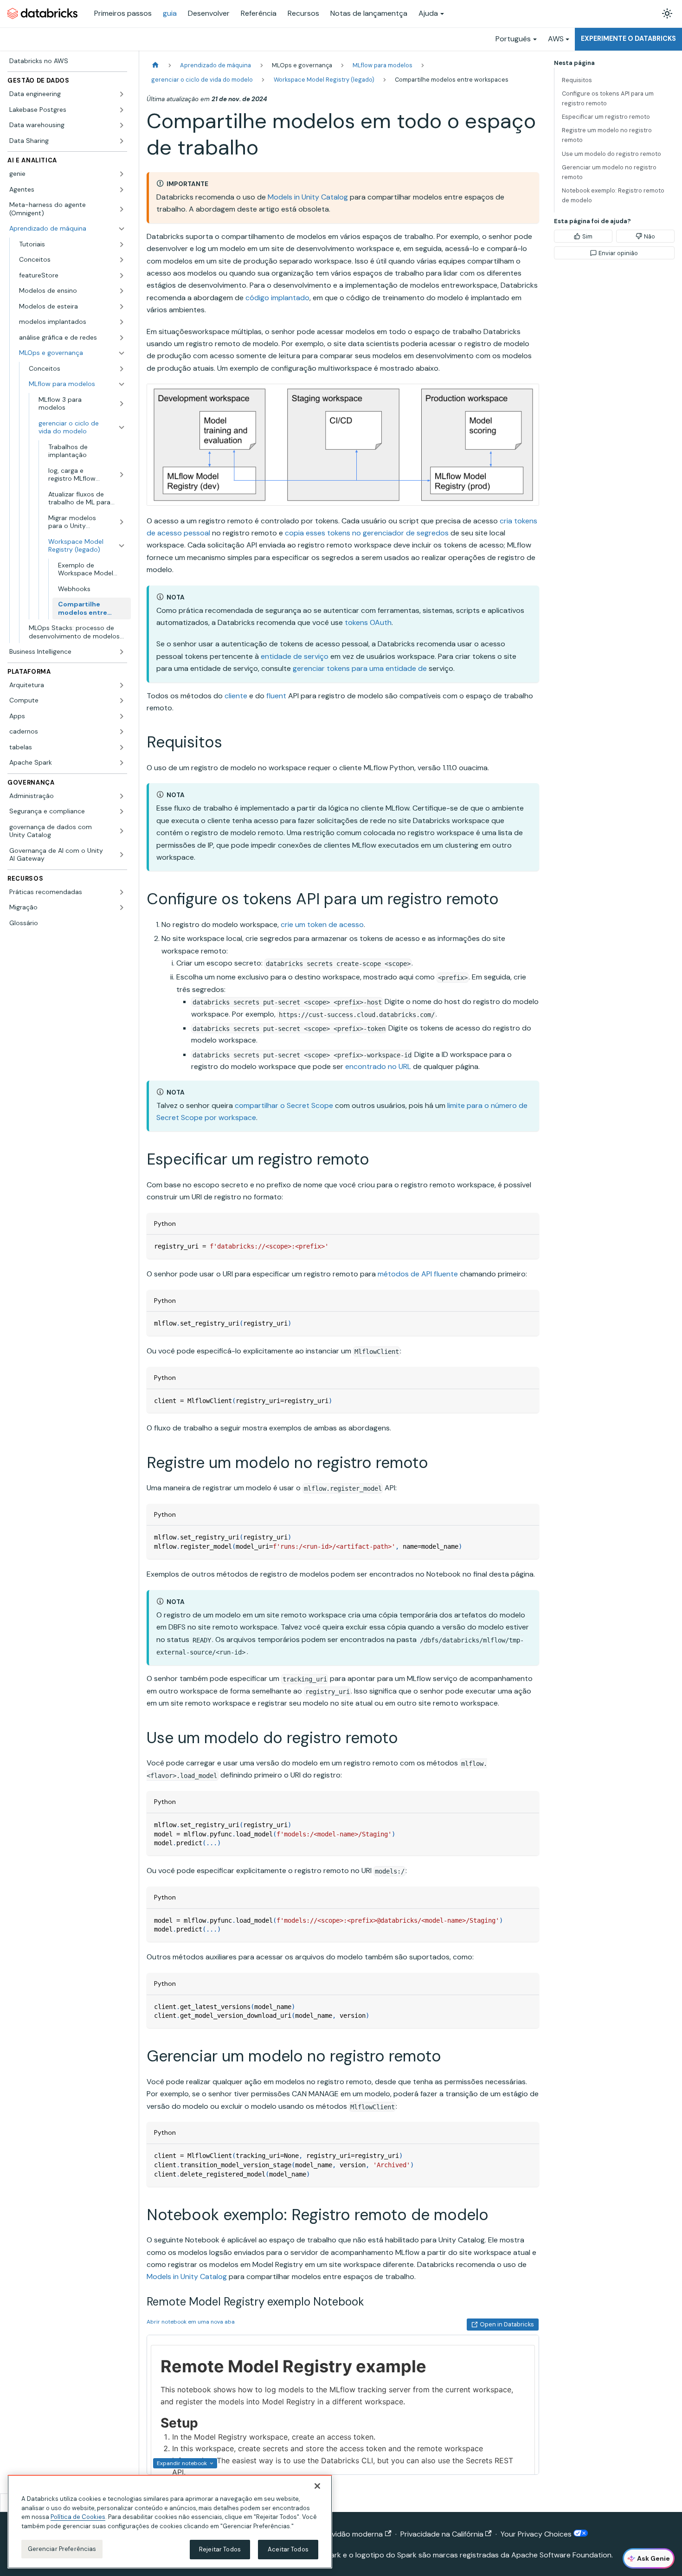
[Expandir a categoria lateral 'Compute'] (122, 701)
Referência (259, 13)
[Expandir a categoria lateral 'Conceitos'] (122, 260)
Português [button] (513, 39)
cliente (236, 696)
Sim (587, 236)
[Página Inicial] (155, 65)
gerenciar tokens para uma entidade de (360, 668)
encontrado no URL (378, 1066)
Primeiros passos (123, 13)
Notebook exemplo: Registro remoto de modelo (613, 195)
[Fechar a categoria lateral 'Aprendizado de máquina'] (122, 229)
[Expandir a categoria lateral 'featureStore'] (122, 276)
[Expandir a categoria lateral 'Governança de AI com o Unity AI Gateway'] (122, 855)
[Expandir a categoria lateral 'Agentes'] (122, 190)
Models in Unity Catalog (308, 197)
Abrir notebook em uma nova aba (191, 2322)
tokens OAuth (368, 622)
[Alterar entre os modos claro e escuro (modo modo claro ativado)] (667, 13)
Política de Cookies (78, 2517)
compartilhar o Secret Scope (284, 1105)
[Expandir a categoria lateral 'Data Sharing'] (122, 141)
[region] (170, 2522)
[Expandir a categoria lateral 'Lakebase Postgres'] (122, 110)
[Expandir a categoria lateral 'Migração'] (122, 908)
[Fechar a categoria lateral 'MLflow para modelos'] (122, 384)
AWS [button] (556, 39)
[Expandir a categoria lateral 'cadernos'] (122, 732)
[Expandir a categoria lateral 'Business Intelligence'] (122, 652)
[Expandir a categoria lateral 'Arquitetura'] (122, 685)
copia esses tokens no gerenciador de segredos (367, 533)
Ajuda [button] (428, 13)
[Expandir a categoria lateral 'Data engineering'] (122, 94)
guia (170, 13)
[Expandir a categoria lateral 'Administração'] (122, 796)
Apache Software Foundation (561, 2555)
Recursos (303, 13)
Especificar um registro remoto (606, 117)
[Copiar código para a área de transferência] (528, 1246)
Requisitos (577, 80)
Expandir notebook (182, 2463)
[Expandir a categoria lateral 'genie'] (122, 174)
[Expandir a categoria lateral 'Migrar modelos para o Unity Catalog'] (122, 522)
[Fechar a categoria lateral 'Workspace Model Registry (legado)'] (122, 546)
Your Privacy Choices (537, 2534)
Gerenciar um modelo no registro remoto (609, 172)
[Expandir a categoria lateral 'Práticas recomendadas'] (122, 892)
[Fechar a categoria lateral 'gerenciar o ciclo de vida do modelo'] (122, 428)
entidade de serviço (295, 656)
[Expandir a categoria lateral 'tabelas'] (122, 747)
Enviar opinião (618, 253)
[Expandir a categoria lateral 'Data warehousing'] (122, 125)
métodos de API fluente (418, 1274)
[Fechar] (317, 2486)
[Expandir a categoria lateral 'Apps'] (122, 716)
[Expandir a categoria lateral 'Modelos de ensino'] (122, 291)
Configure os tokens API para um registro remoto (608, 98)
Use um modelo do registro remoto (611, 154)
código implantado (277, 298)
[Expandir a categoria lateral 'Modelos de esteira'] (122, 307)
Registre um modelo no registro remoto (607, 135)
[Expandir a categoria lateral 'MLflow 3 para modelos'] (122, 404)
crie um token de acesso (322, 924)
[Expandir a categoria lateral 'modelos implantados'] (122, 322)
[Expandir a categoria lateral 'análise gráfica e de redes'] (122, 338)
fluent (276, 696)
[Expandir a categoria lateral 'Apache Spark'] (122, 763)
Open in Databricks (507, 2324)
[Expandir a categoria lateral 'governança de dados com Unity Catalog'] (122, 831)
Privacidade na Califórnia (442, 2534)
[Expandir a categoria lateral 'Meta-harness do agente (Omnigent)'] (122, 209)
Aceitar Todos (288, 2549)
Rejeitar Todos (220, 2549)
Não (650, 236)
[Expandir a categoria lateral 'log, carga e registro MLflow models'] (122, 475)
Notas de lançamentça (369, 13)
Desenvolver (209, 13)
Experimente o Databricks (628, 39)
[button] (72, 245)
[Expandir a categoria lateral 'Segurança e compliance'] (122, 811)
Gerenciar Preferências (62, 2549)
